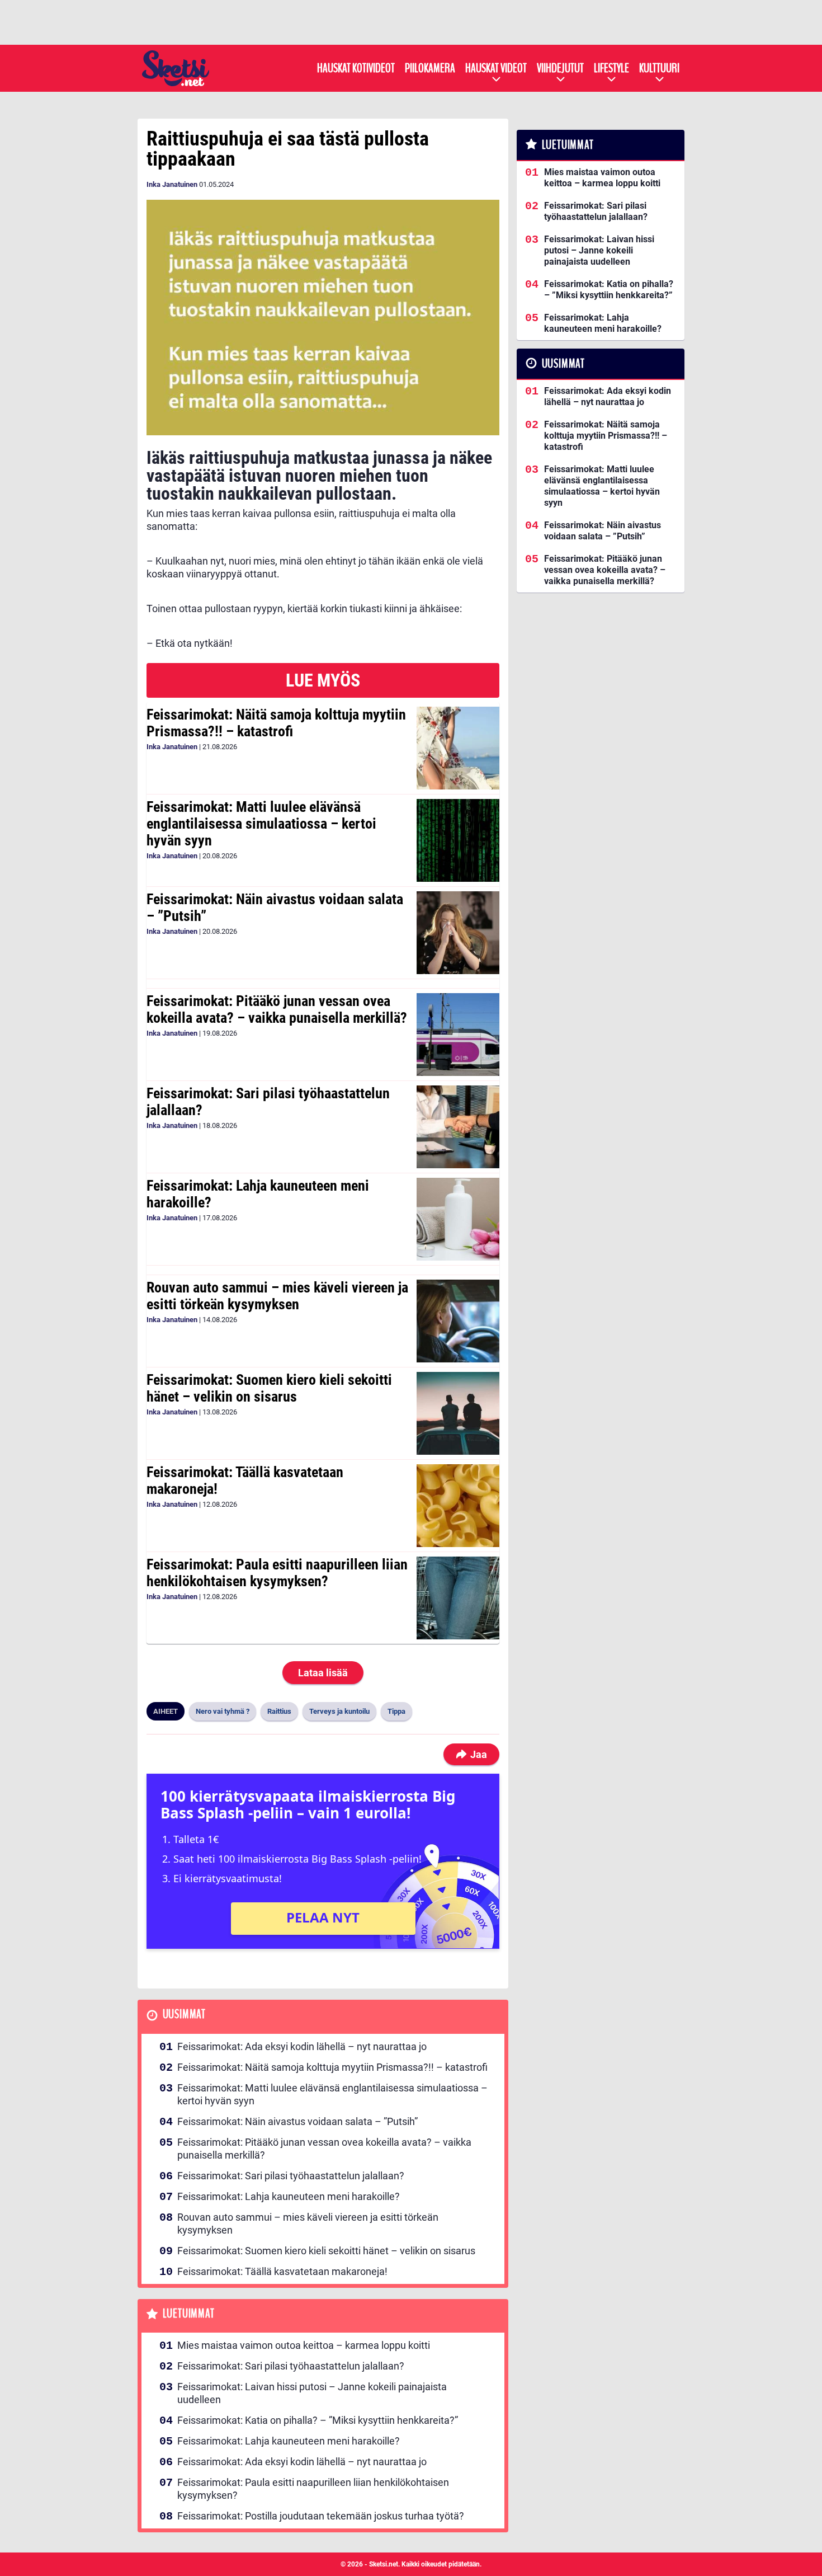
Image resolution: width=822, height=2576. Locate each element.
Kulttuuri (659, 68)
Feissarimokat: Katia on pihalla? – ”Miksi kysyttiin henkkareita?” (318, 2420)
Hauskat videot (496, 68)
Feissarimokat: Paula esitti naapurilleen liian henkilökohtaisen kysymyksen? (277, 1573)
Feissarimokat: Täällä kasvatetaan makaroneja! (245, 1480)
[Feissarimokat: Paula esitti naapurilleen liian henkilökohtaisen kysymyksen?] (458, 1598)
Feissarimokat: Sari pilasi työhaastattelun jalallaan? (268, 1102)
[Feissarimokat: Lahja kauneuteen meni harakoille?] (458, 1219)
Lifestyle (611, 68)
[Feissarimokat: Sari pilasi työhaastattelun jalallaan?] (458, 1127)
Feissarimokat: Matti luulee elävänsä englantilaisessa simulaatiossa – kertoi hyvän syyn (261, 824)
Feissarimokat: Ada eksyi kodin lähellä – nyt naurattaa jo (302, 2046)
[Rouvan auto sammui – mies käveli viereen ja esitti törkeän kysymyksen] (458, 1321)
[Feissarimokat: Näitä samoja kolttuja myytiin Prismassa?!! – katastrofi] (458, 748)
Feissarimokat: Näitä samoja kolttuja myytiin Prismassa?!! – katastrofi (276, 723)
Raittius (279, 1711)
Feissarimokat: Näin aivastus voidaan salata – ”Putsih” (275, 908)
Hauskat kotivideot (356, 68)
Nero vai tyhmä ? (223, 1711)
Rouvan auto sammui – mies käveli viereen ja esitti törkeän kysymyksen (277, 1296)
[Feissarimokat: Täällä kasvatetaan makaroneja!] (458, 1506)
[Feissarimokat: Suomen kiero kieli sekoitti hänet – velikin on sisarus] (458, 1413)
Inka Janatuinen (172, 184)
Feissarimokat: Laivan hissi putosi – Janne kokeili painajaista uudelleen (312, 2393)
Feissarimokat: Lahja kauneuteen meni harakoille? (258, 1194)
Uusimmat (184, 2015)
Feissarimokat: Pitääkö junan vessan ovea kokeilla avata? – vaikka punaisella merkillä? (277, 1009)
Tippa (396, 1711)
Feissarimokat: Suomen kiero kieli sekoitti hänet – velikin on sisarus (269, 1388)
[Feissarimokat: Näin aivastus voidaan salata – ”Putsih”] (458, 933)
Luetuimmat (189, 2314)
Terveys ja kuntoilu (339, 1711)
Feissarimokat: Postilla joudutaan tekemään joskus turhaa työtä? (321, 2516)
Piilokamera (430, 68)
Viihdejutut (560, 68)
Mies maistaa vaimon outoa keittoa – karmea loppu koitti (304, 2345)
